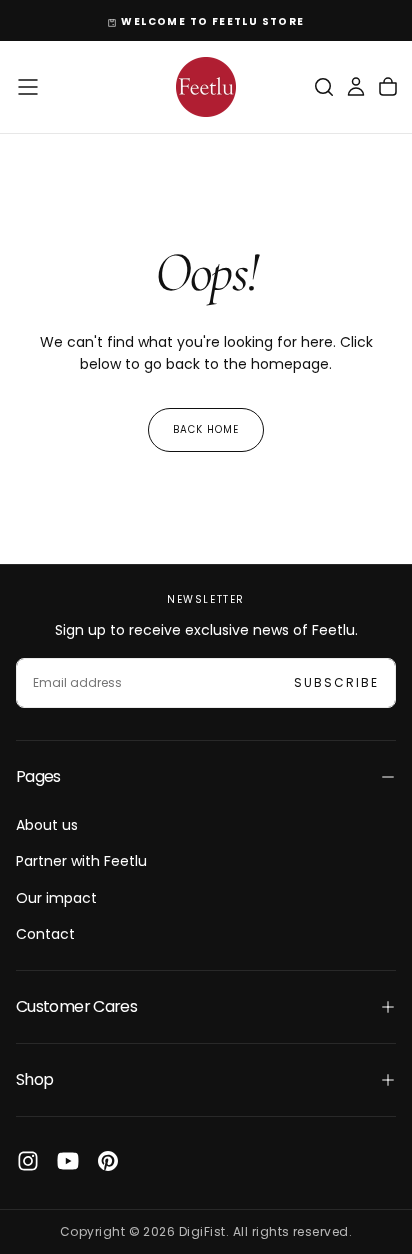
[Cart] (388, 87)
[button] (28, 87)
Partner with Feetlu (81, 861)
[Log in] (356, 87)
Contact (45, 934)
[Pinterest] (108, 1161)
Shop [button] (34, 1079)
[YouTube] (68, 1161)
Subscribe (336, 682)
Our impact (56, 898)
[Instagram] (28, 1161)
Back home (206, 429)
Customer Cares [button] (76, 1006)
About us (47, 825)
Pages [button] (38, 776)
